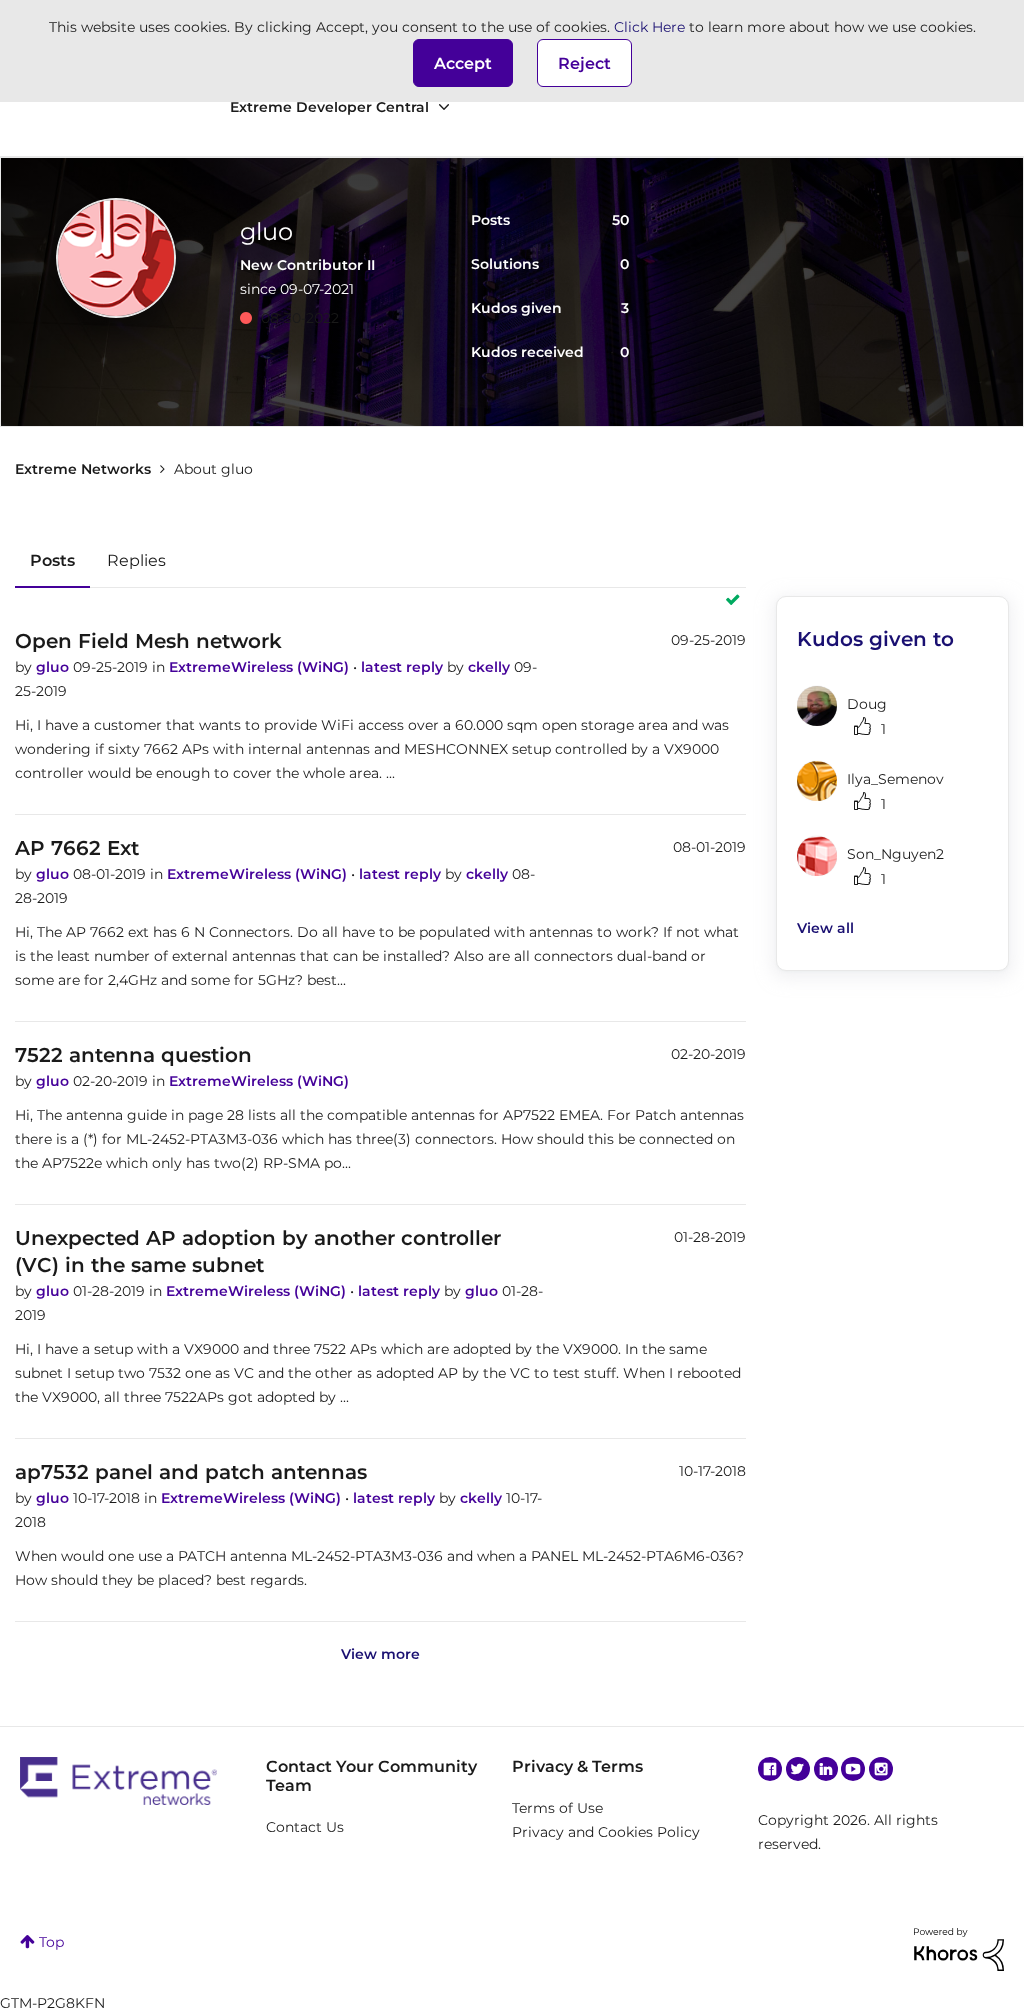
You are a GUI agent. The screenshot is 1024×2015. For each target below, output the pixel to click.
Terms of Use (557, 1808)
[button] (463, 63)
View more (380, 1654)
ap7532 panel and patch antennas (191, 1472)
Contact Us (305, 1827)
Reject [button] (584, 63)
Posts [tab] (52, 560)
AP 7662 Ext (77, 848)
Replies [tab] (136, 560)
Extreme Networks (83, 469)
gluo (54, 667)
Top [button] (51, 1942)
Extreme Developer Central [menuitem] (329, 107)
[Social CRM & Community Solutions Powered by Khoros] (959, 1948)
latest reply (404, 667)
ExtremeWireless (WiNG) (261, 667)
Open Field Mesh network (148, 641)
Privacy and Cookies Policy (606, 1832)
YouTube (853, 1769)
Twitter (798, 1769)
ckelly (491, 667)
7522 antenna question (133, 1055)
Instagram (881, 1769)
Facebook (770, 1769)
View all (825, 928)
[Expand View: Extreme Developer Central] (444, 107)
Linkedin (826, 1769)
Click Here (649, 27)
